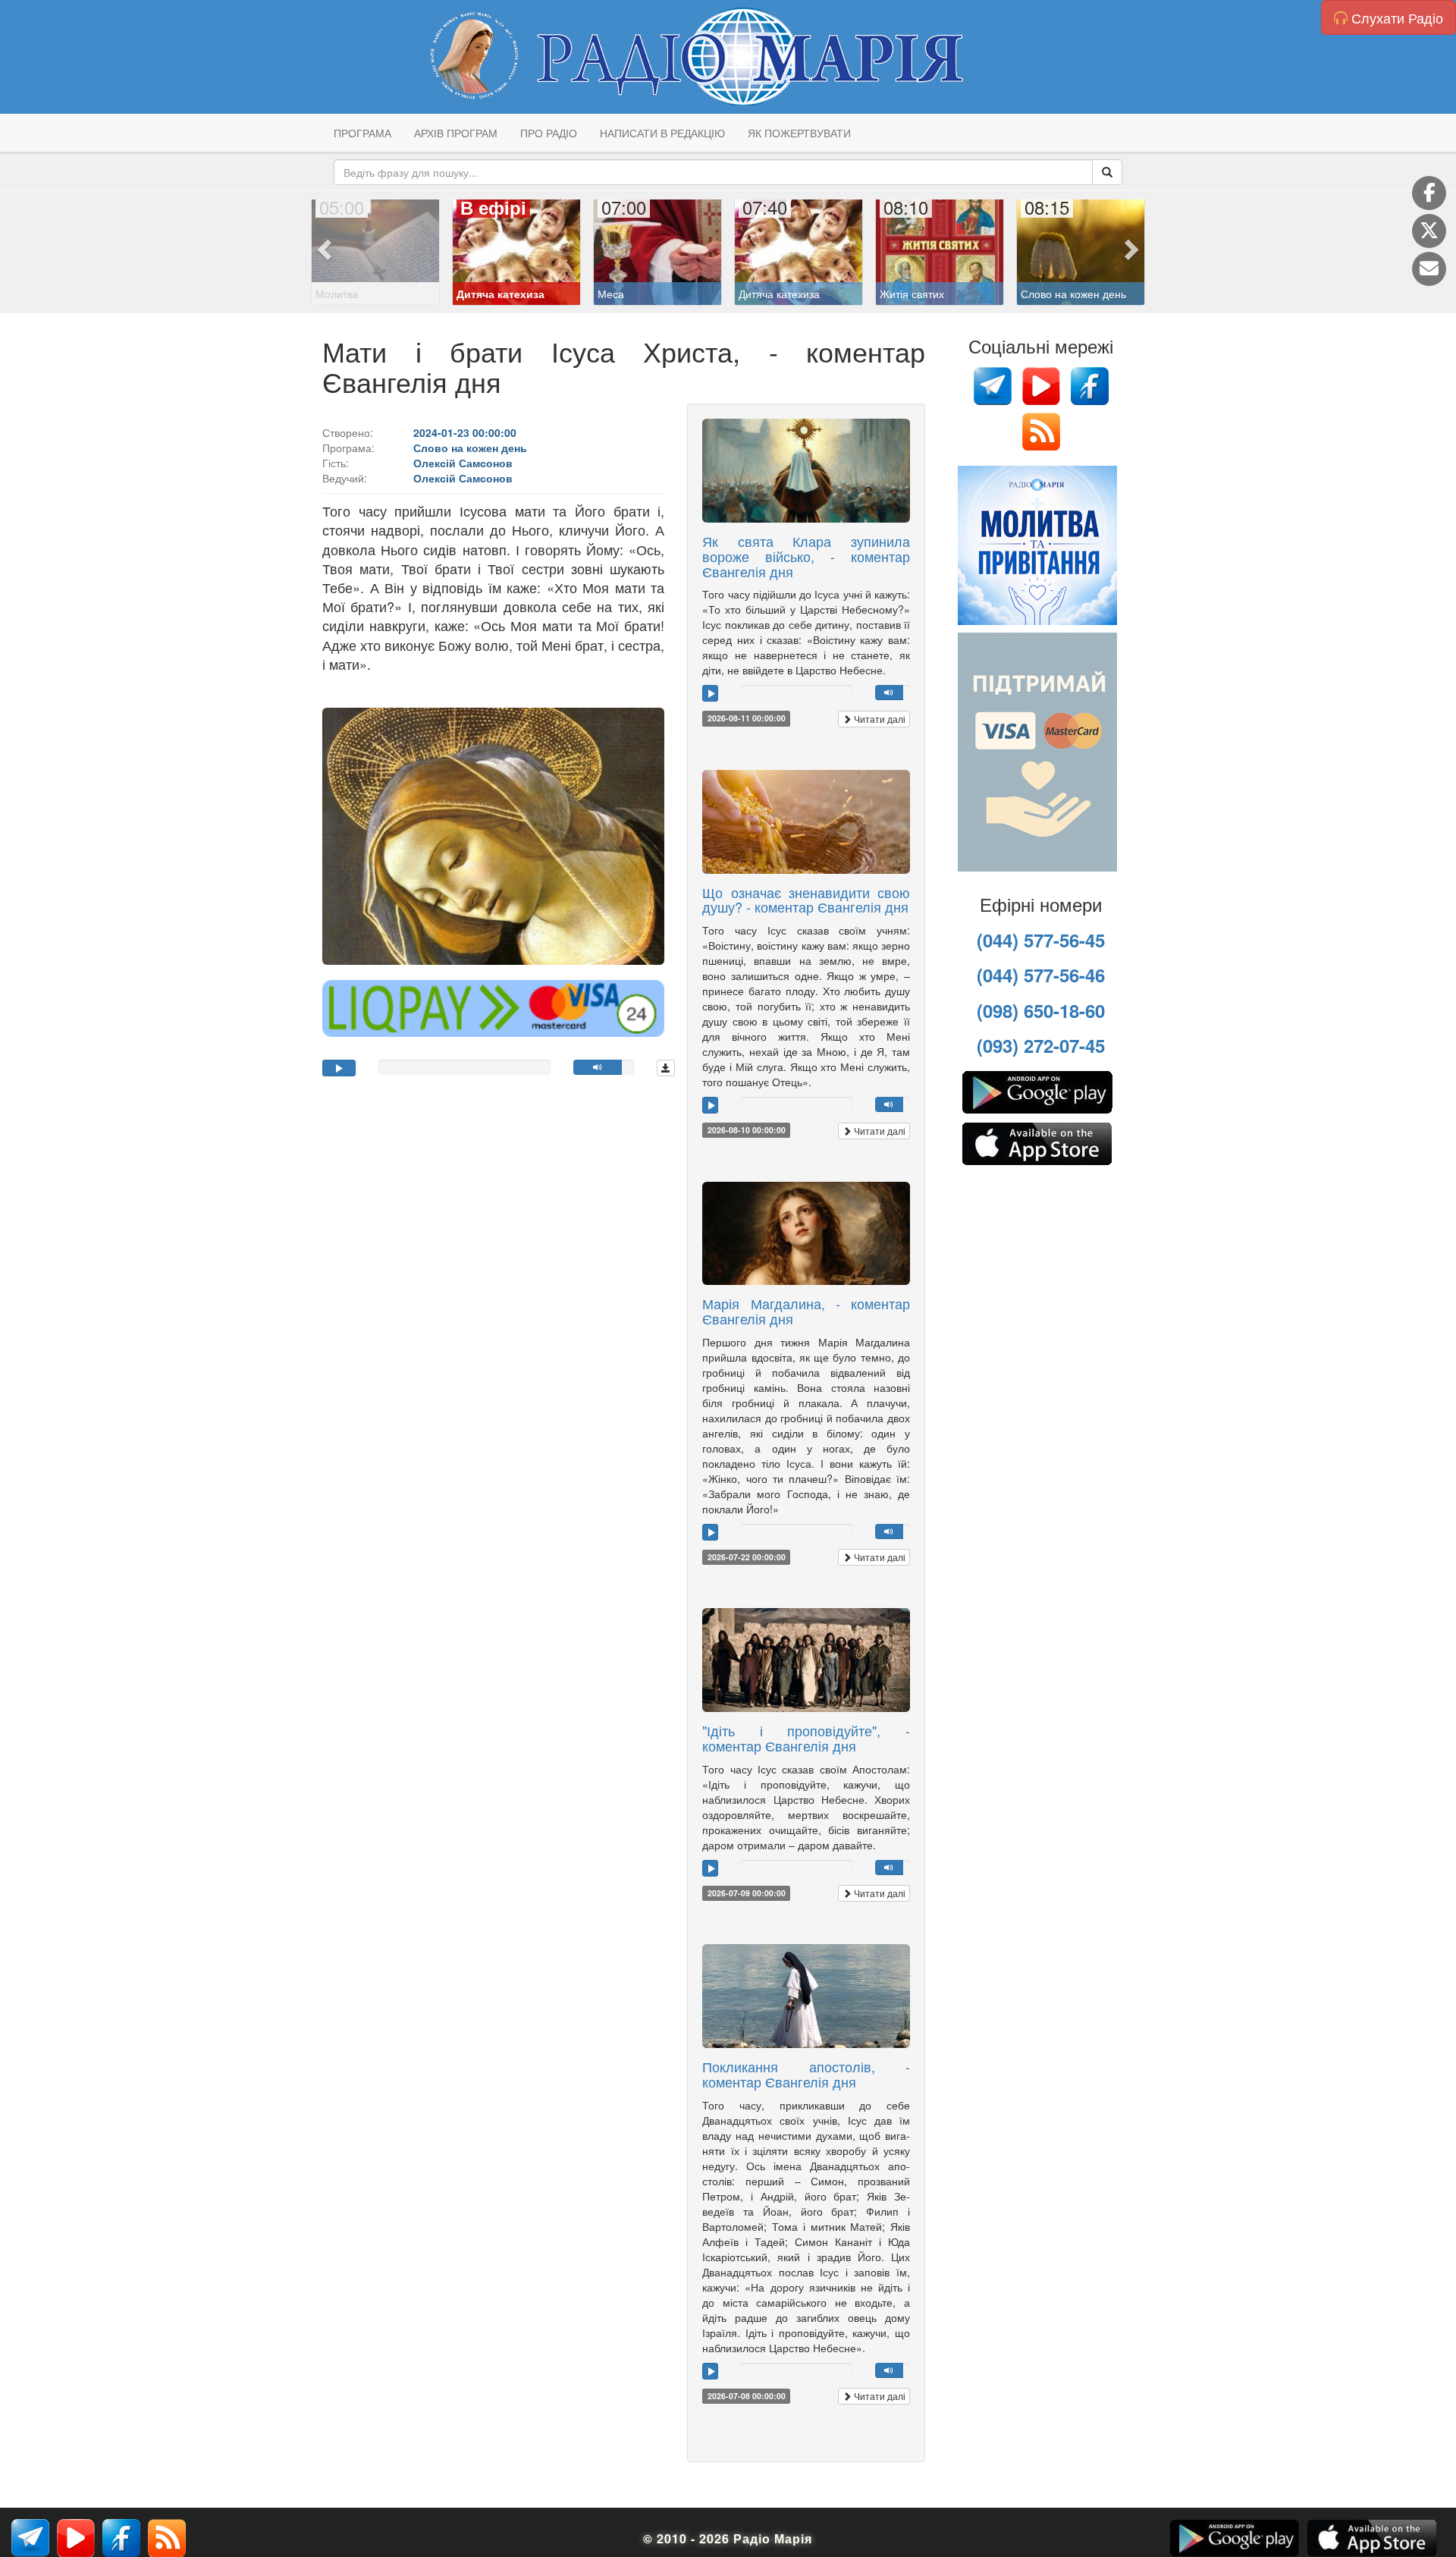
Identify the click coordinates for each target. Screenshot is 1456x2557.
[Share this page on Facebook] (1429, 193)
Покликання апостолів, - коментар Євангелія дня (806, 2074)
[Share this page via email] (1429, 269)
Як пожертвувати (799, 133)
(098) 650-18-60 (1041, 1010)
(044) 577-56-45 (1041, 940)
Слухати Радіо (1395, 17)
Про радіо (549, 133)
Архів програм (456, 133)
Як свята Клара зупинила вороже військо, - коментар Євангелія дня (806, 556)
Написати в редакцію (662, 133)
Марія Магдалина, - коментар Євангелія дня (806, 1311)
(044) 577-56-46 (1041, 975)
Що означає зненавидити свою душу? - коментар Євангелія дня (806, 900)
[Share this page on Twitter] (1429, 231)
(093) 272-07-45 (1041, 1045)
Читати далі (879, 719)
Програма (362, 133)
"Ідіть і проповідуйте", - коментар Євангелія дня (806, 1738)
